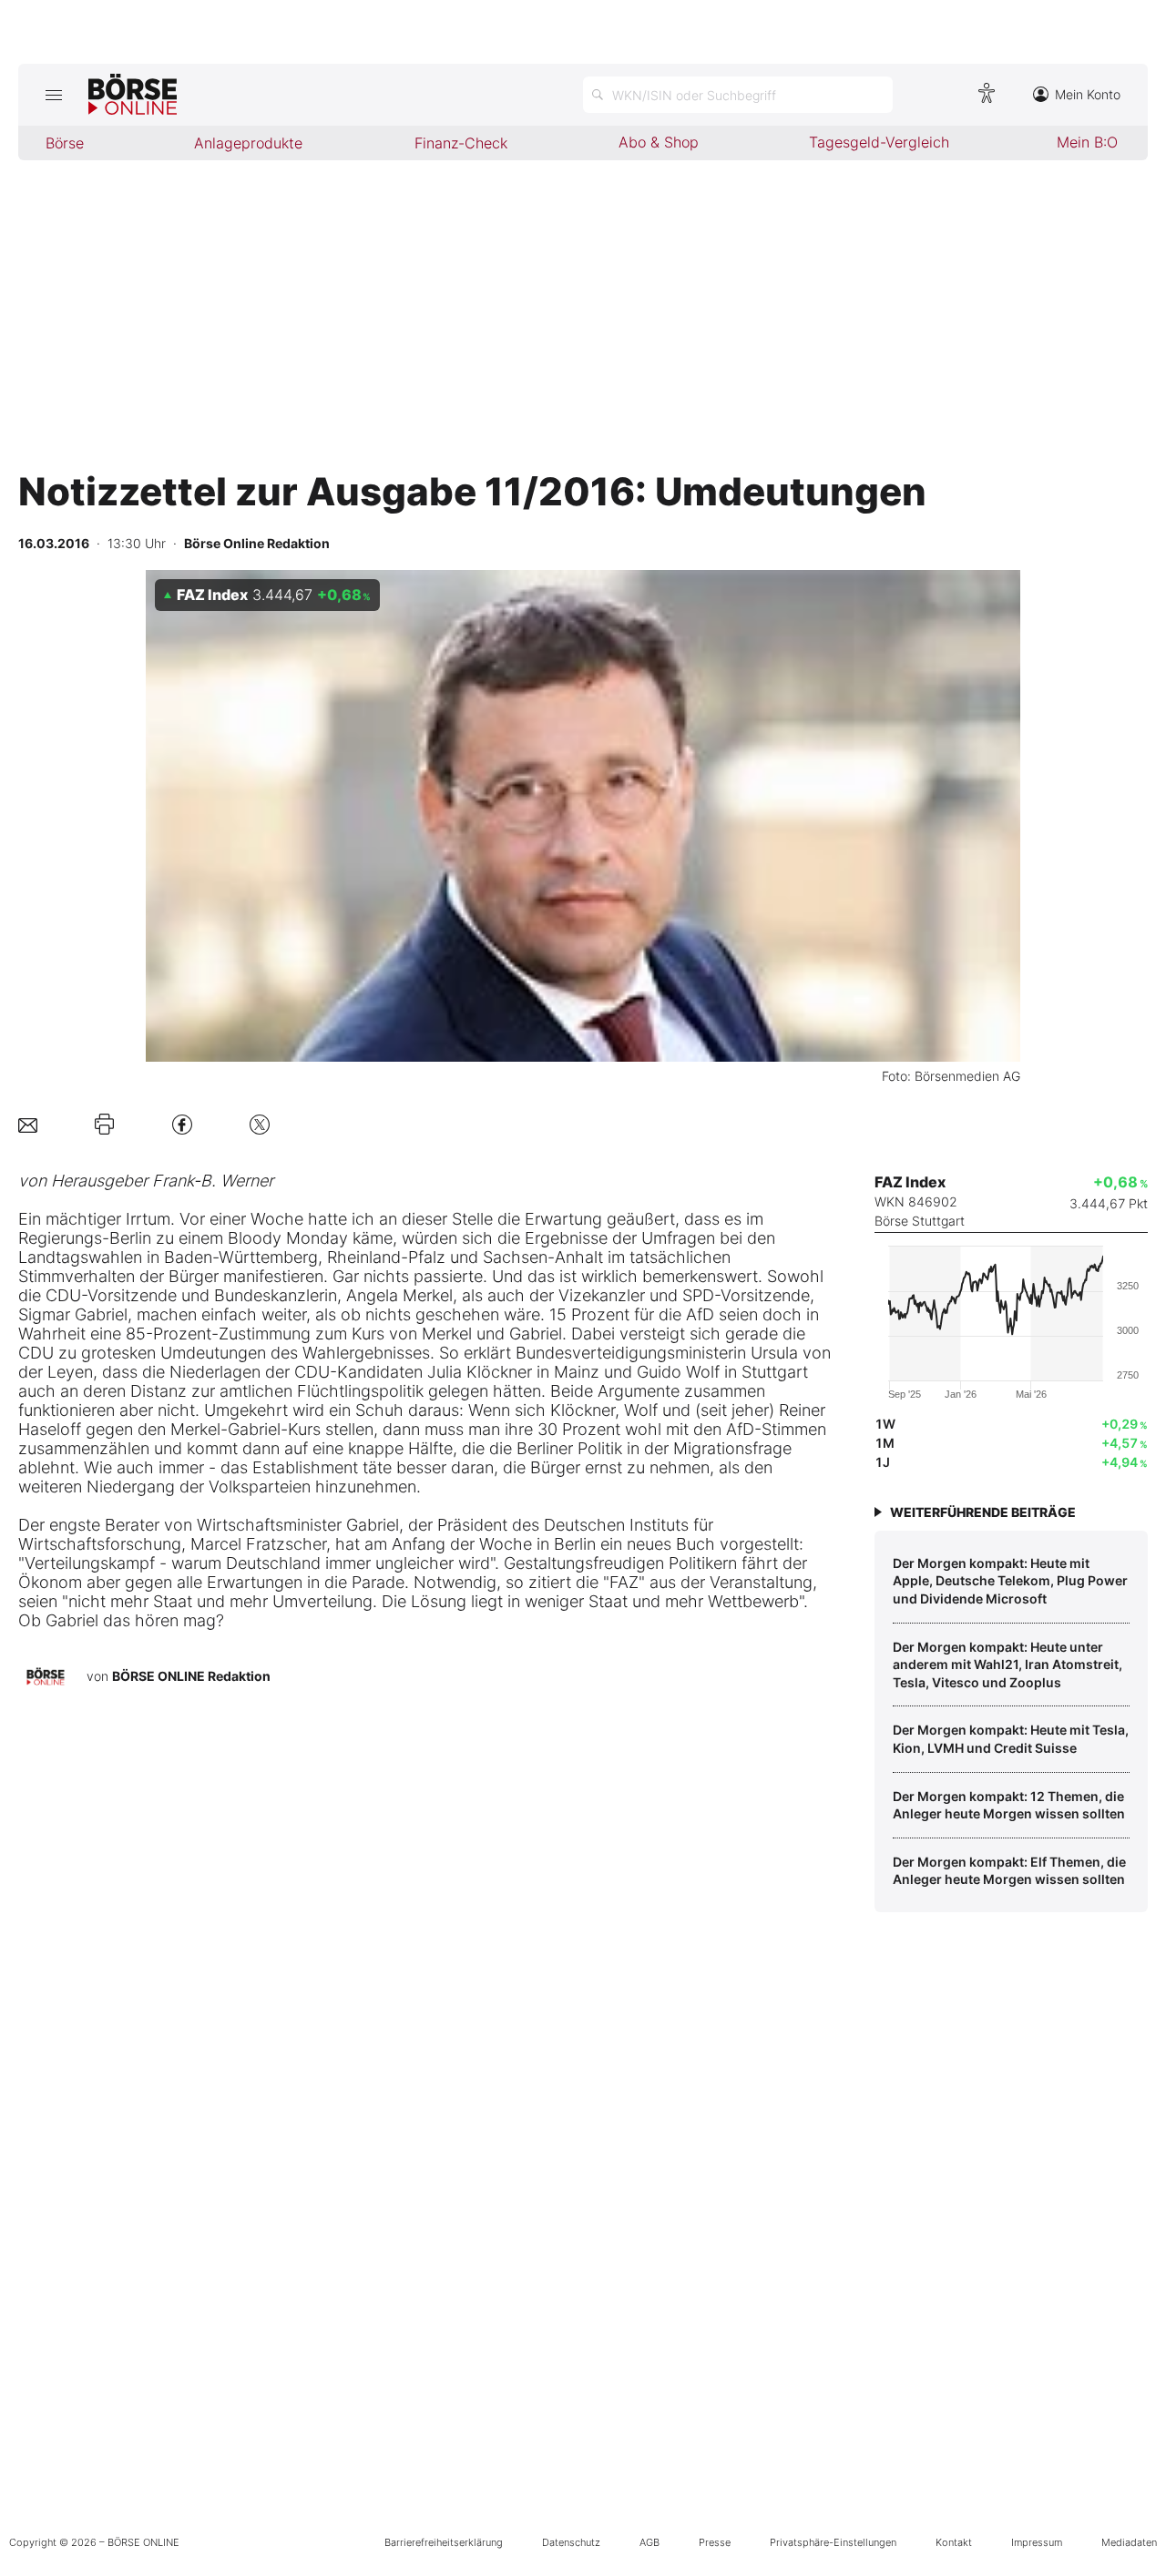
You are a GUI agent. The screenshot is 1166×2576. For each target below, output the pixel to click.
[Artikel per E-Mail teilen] (28, 1124)
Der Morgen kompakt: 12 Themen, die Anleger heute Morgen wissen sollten (1009, 1805)
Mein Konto (1088, 94)
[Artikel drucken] (104, 1125)
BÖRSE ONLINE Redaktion (191, 1676)
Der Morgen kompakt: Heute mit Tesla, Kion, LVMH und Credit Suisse (1011, 1739)
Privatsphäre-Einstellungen (833, 2542)
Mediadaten (1129, 2542)
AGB (649, 2542)
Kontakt (954, 2542)
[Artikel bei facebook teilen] (182, 1124)
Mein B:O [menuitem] (1087, 142)
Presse (715, 2542)
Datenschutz (571, 2542)
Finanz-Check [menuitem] (461, 143)
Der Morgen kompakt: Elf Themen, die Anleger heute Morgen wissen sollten (1009, 1871)
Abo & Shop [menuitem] (659, 142)
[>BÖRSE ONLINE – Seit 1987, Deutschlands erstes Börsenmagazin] (133, 95)
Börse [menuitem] (65, 143)
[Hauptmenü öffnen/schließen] (53, 95)
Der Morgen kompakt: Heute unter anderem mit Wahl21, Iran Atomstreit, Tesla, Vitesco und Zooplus (1007, 1665)
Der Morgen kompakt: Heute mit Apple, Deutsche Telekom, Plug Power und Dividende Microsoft (1010, 1581)
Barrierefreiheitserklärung (444, 2542)
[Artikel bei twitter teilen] (260, 1124)
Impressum (1037, 2542)
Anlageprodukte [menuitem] (248, 143)
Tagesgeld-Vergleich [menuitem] (879, 142)
